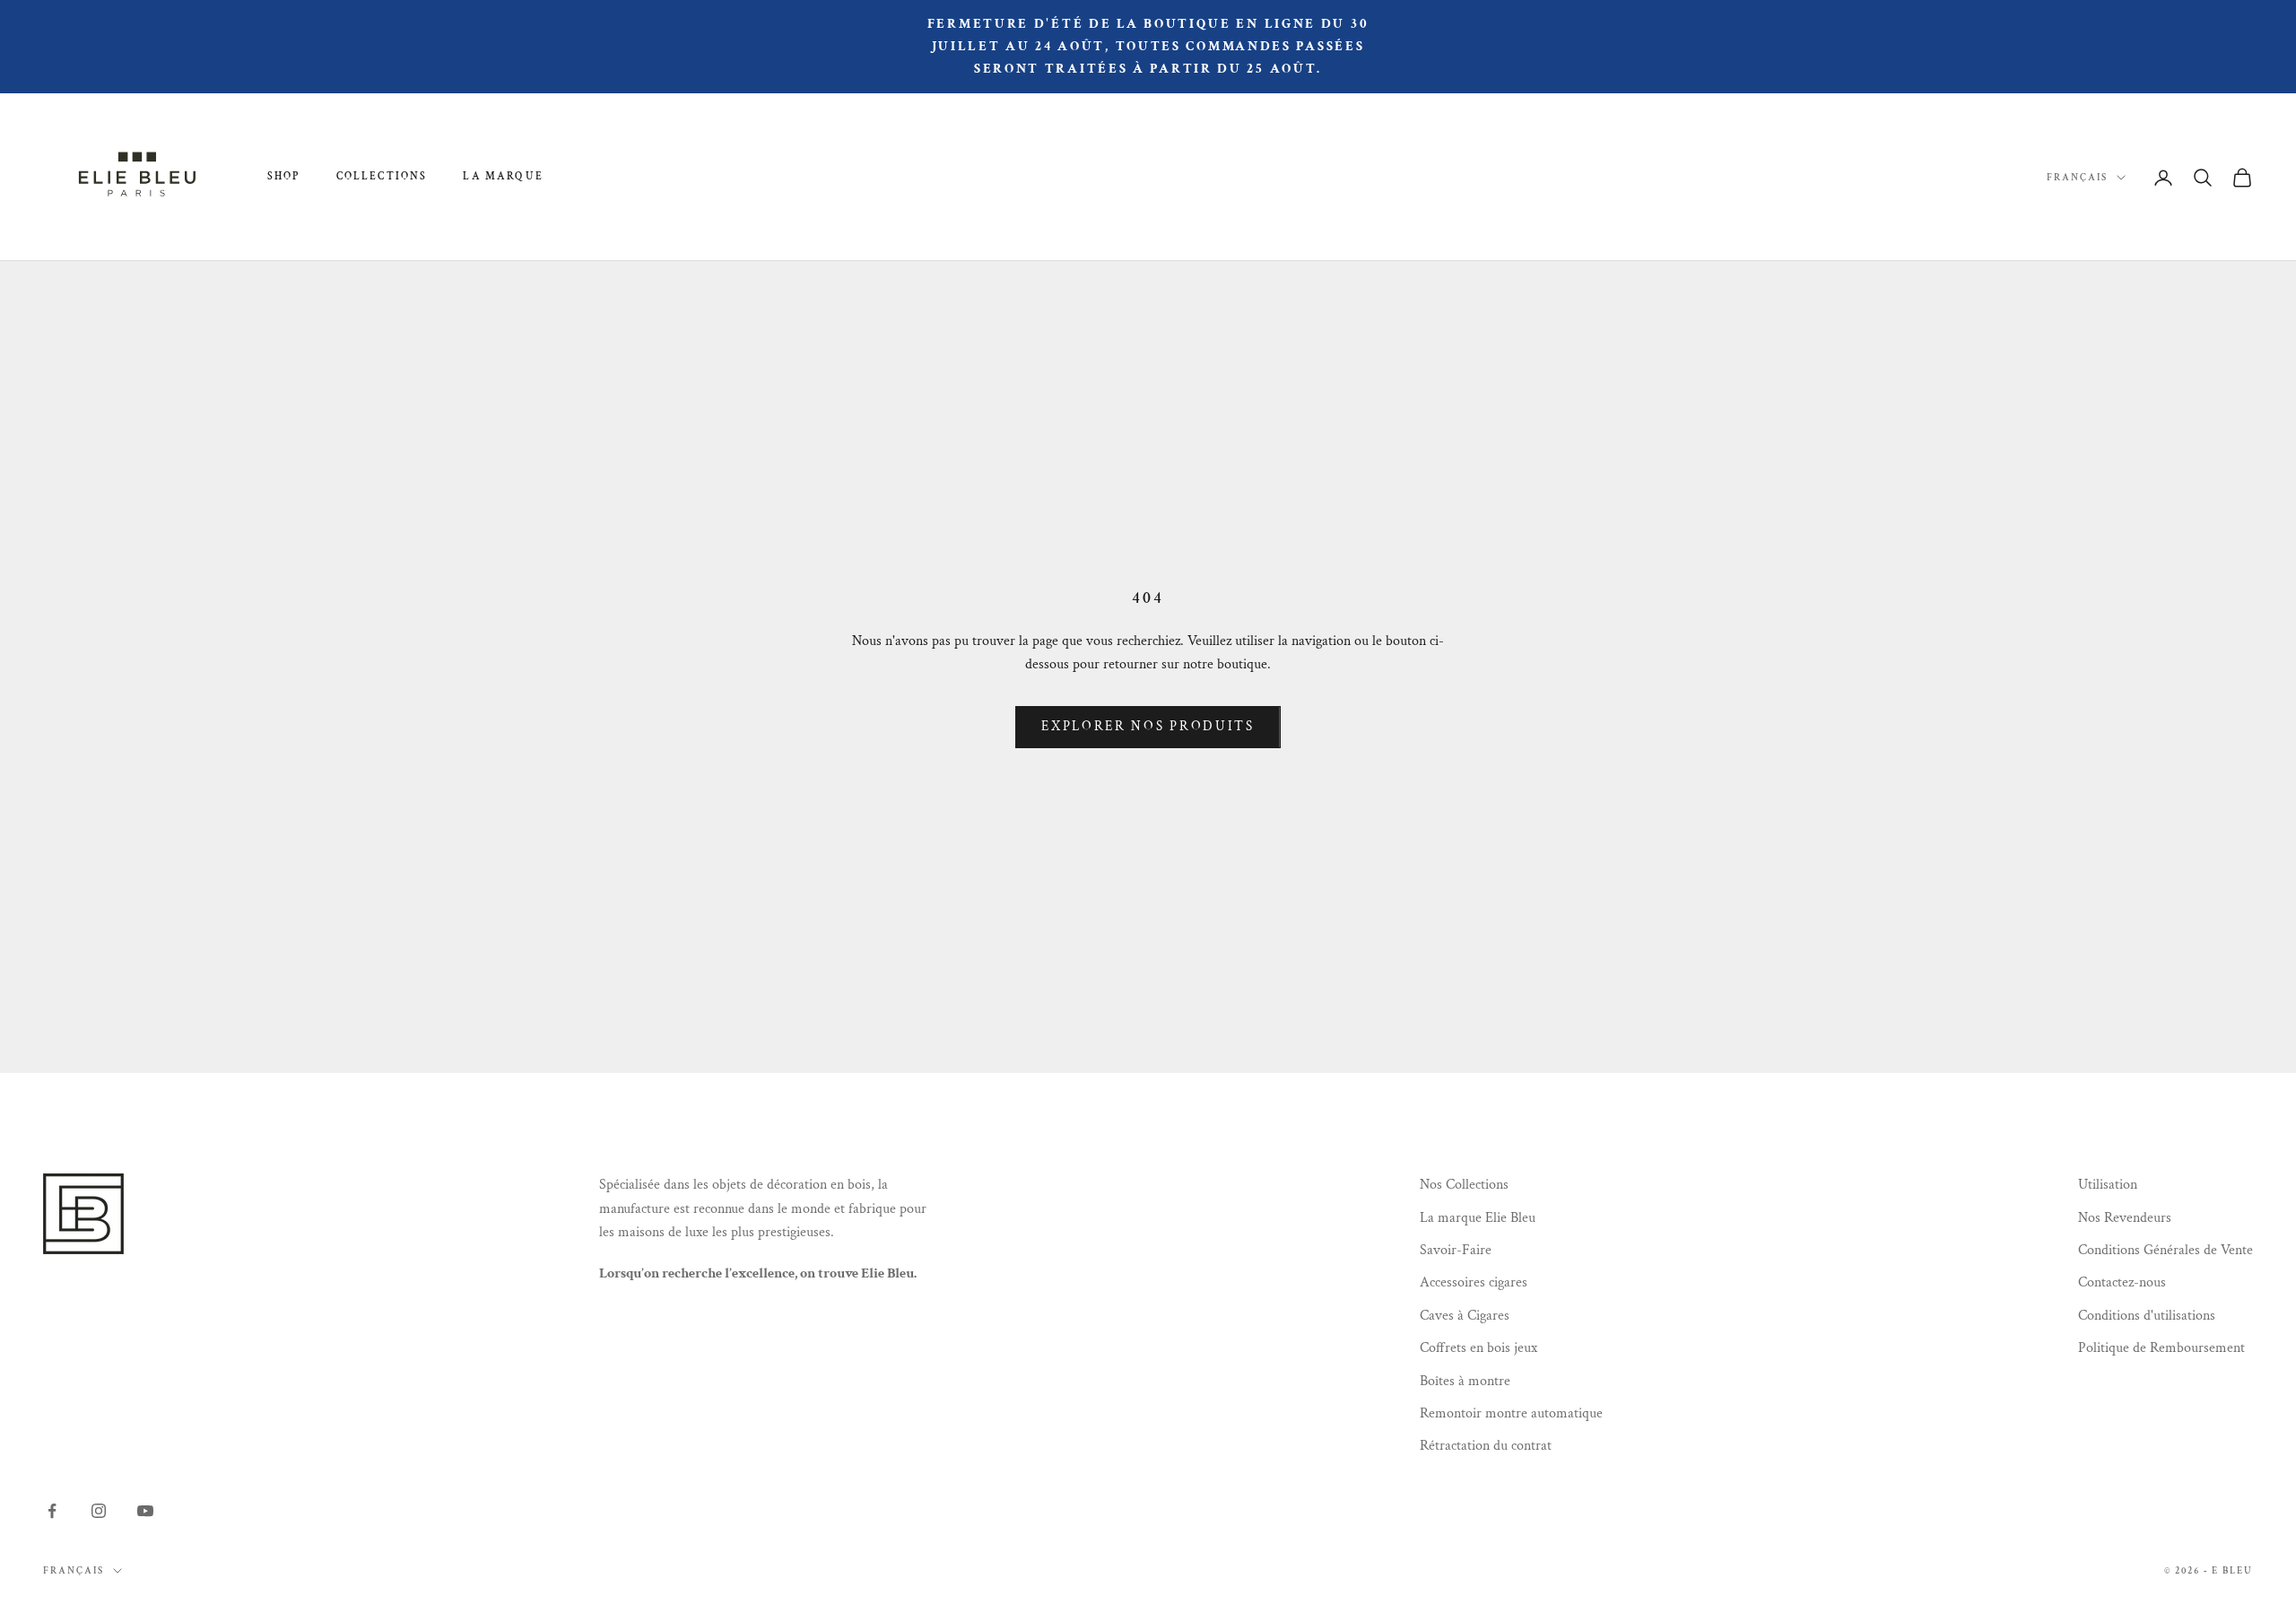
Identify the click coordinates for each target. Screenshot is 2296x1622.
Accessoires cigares (1474, 1282)
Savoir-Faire (1456, 1250)
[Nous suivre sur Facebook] (52, 1511)
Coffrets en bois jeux (1478, 1348)
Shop (284, 176)
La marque (503, 176)
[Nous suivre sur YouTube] (145, 1511)
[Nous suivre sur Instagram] (99, 1511)
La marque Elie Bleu (1478, 1218)
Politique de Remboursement (2161, 1348)
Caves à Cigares (1465, 1316)
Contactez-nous (2122, 1282)
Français (2077, 178)
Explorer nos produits (1148, 726)
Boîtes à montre (1465, 1381)
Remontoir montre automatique (1511, 1413)
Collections (382, 176)
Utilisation (2108, 1185)
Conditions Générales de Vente (2166, 1250)
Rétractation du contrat (1486, 1446)
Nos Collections (1464, 1185)
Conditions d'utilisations (2147, 1316)
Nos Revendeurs (2125, 1218)
